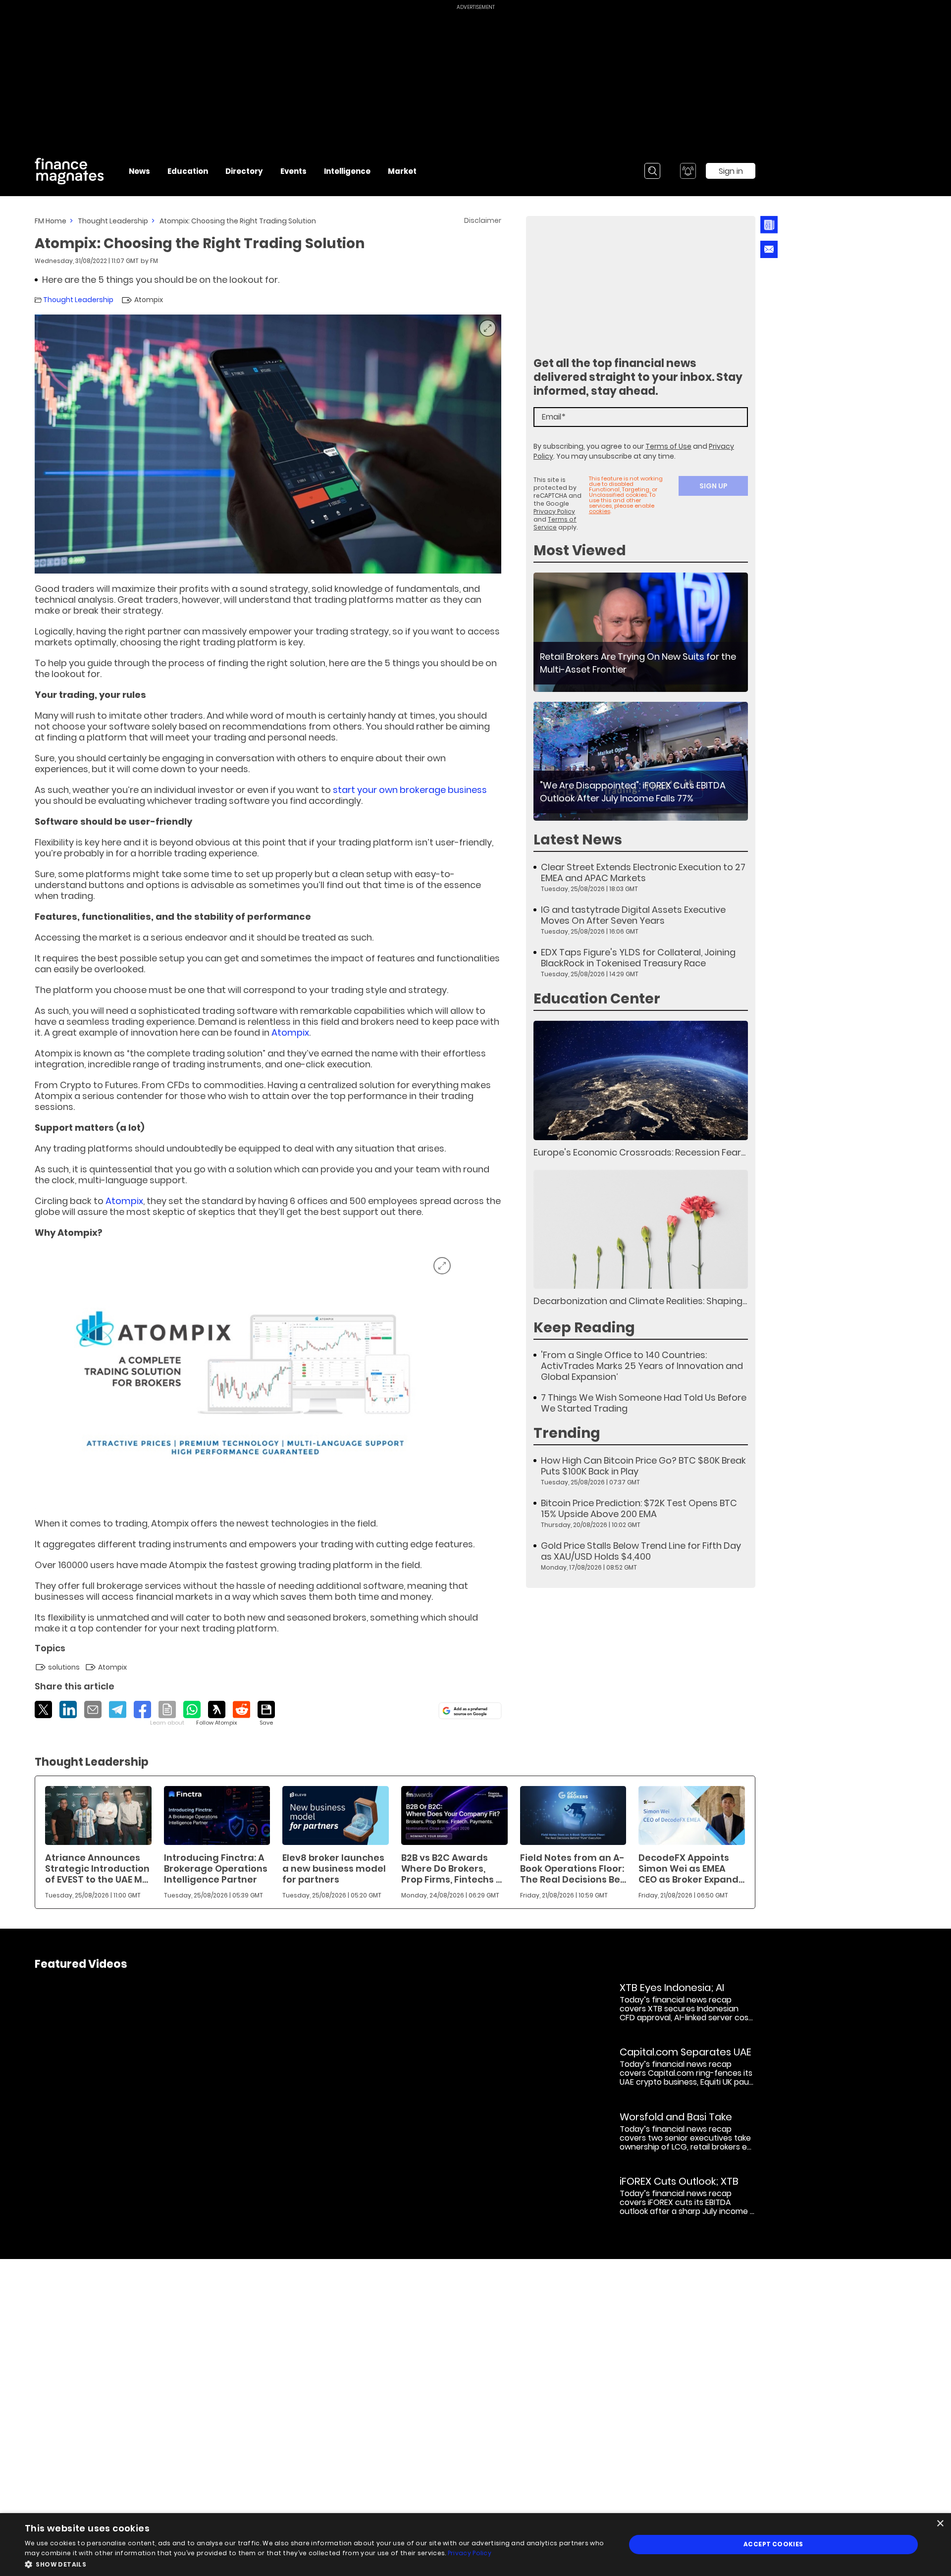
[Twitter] (43, 1709)
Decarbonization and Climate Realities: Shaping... (640, 1301)
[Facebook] (142, 1709)
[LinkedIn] (68, 1709)
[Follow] (217, 1714)
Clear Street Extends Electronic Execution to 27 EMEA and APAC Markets (643, 873)
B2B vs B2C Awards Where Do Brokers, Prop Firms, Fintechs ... (451, 1868)
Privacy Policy (554, 511)
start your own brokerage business (410, 790)
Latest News (578, 840)
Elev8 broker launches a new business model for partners (334, 1868)
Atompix (290, 1032)
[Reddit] (241, 1709)
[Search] (652, 171)
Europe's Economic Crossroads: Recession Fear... (639, 1152)
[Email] (93, 1709)
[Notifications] (688, 171)
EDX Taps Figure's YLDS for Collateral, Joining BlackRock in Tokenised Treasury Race (638, 958)
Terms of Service (555, 523)
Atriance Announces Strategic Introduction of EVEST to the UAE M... (97, 1868)
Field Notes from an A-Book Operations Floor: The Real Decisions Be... (573, 1868)
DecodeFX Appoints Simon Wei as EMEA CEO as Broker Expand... (691, 1868)
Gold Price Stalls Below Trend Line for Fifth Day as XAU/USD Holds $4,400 (641, 1551)
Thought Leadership (113, 221)
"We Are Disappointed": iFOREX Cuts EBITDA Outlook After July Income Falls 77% (633, 792)
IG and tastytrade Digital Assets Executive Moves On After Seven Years (633, 915)
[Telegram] (118, 1709)
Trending (567, 1433)
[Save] (266, 1714)
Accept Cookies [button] (773, 2544)
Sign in (731, 171)
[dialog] (475, 2545)
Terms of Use (668, 446)
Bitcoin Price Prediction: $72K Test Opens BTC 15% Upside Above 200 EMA (639, 1509)
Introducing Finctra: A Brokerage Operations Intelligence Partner (216, 1868)
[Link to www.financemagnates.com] (641, 632)
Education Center (597, 999)
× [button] (940, 2524)
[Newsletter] (769, 225)
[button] (316, 2563)
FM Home (51, 221)
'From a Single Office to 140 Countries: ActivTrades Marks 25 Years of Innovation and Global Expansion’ (642, 1366)
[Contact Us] (769, 249)
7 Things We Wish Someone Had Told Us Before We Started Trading (644, 1403)
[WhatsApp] (192, 1709)
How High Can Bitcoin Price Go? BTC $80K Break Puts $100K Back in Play (643, 1466)
